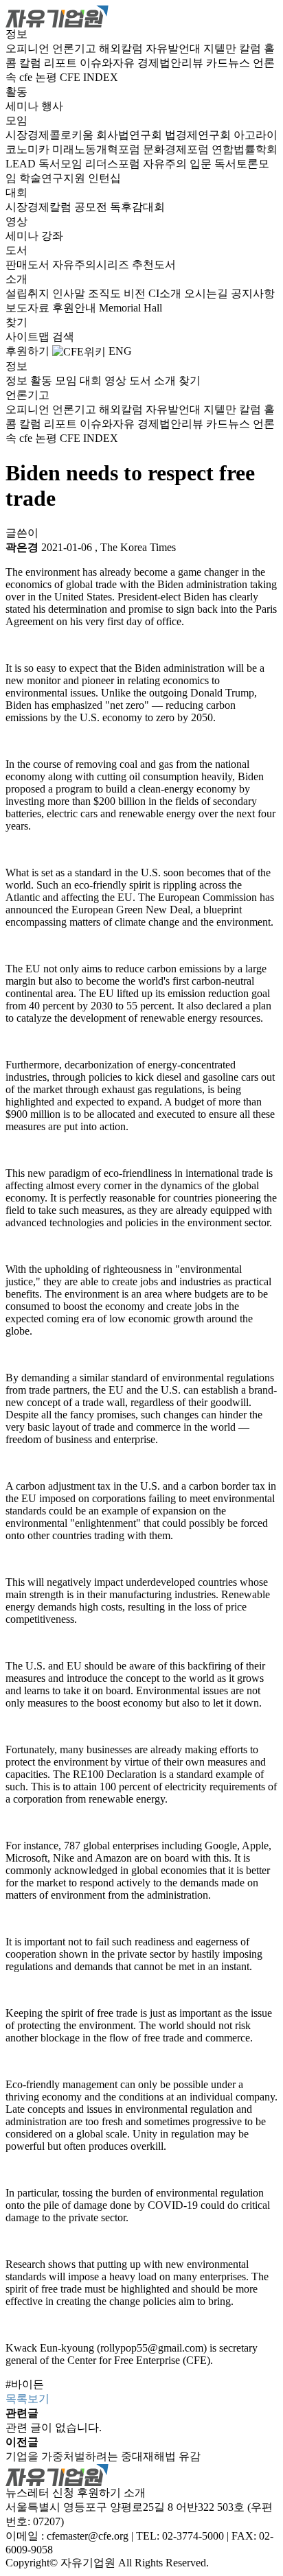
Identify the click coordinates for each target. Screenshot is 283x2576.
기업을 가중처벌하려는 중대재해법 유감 (103, 2456)
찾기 (16, 322)
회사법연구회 (131, 135)
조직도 (106, 293)
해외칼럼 (122, 48)
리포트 (62, 63)
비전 (136, 293)
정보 (16, 34)
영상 (16, 221)
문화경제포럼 (177, 149)
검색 (63, 337)
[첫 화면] (57, 15)
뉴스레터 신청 (40, 2493)
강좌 (52, 236)
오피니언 (29, 48)
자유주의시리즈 (92, 265)
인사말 (70, 293)
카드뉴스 (229, 63)
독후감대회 (137, 207)
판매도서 (29, 265)
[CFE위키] (79, 351)
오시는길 (207, 293)
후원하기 (27, 351)
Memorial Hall (131, 308)
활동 (16, 92)
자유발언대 (174, 48)
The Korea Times (138, 547)
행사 (52, 106)
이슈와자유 (109, 63)
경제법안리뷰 (172, 63)
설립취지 (29, 293)
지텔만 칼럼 (234, 48)
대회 (16, 192)
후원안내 (76, 308)
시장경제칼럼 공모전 (58, 207)
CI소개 (166, 293)
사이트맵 (29, 337)
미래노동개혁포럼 (98, 149)
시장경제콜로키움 (51, 135)
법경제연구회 (199, 135)
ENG (120, 351)
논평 (47, 77)
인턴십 (104, 178)
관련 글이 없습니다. (54, 2427)
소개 (16, 279)
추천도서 (154, 265)
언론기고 (76, 48)
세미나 (23, 106)
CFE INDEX (89, 77)
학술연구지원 (54, 178)
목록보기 (27, 2399)
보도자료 (29, 308)
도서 (16, 250)
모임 (16, 120)
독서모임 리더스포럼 (91, 164)
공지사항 (253, 293)
